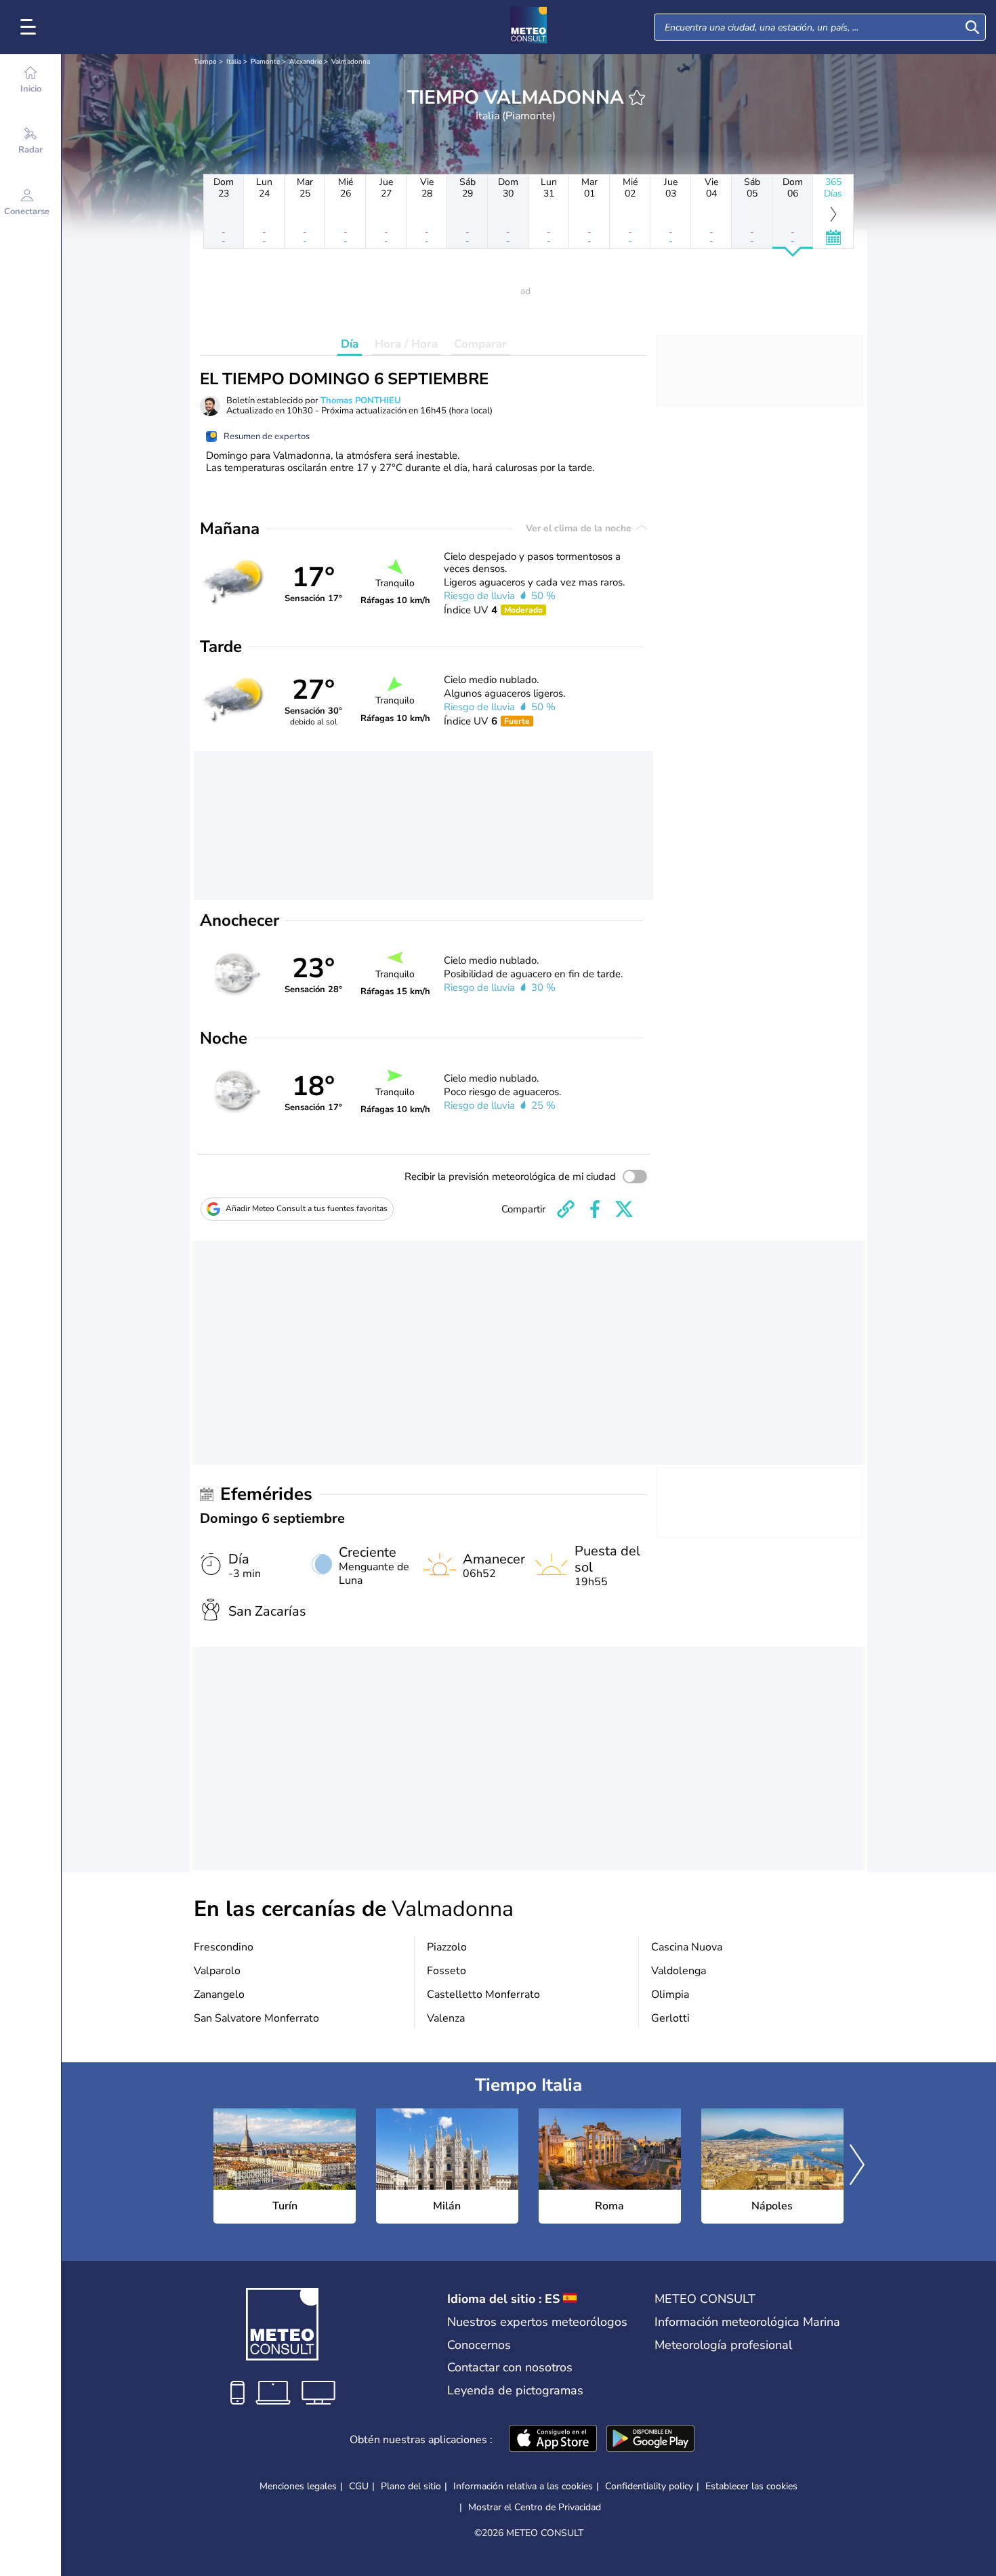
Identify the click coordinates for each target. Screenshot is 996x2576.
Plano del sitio (411, 2486)
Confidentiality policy (649, 2486)
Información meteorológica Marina (747, 2322)
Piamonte (265, 62)
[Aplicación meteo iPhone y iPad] (553, 2440)
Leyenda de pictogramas (515, 2390)
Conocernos (479, 2345)
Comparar (480, 344)
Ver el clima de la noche (580, 528)
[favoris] (637, 98)
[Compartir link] (566, 1209)
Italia (234, 62)
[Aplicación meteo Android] (650, 2440)
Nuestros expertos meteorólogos (537, 2322)
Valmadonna (351, 62)
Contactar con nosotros (510, 2367)
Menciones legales (298, 2486)
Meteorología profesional (723, 2345)
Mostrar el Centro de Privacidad (535, 2508)
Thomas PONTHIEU (361, 401)
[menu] (30, 27)
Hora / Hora (406, 344)
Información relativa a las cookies (523, 2486)
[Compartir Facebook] (595, 1209)
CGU (359, 2486)
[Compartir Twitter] (624, 1209)
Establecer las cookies (751, 2487)
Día (350, 344)
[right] (857, 2166)
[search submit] (972, 27)
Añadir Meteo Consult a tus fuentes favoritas (307, 1208)
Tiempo (205, 62)
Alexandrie (306, 62)
